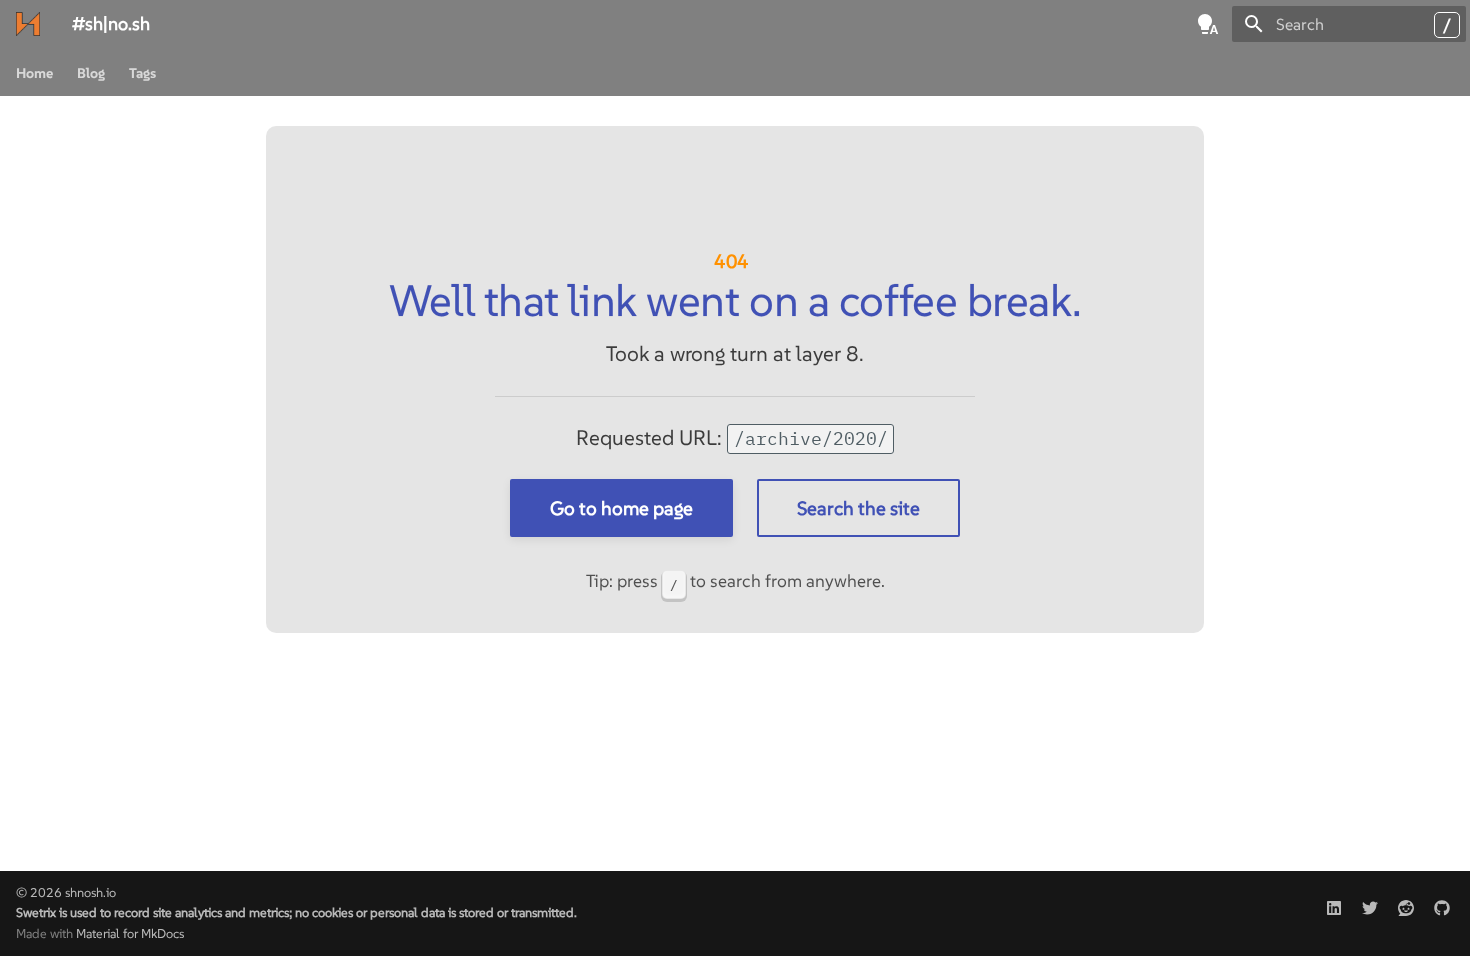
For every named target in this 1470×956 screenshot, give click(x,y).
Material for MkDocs (130, 933)
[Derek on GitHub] (1442, 903)
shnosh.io (90, 892)
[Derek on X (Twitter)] (1370, 903)
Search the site (858, 508)
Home (34, 73)
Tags (142, 73)
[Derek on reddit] (1406, 903)
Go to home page (621, 508)
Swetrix (36, 912)
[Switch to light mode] (1208, 24)
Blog (91, 73)
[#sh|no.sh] (28, 24)
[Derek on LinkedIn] (1334, 903)
